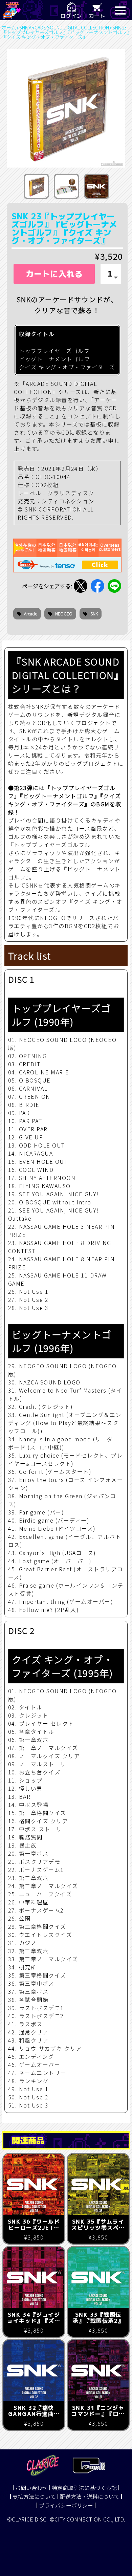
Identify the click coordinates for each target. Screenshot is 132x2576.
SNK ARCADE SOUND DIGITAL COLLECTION (64, 27)
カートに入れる (54, 274)
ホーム (9, 27)
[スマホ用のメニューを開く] (120, 10)
